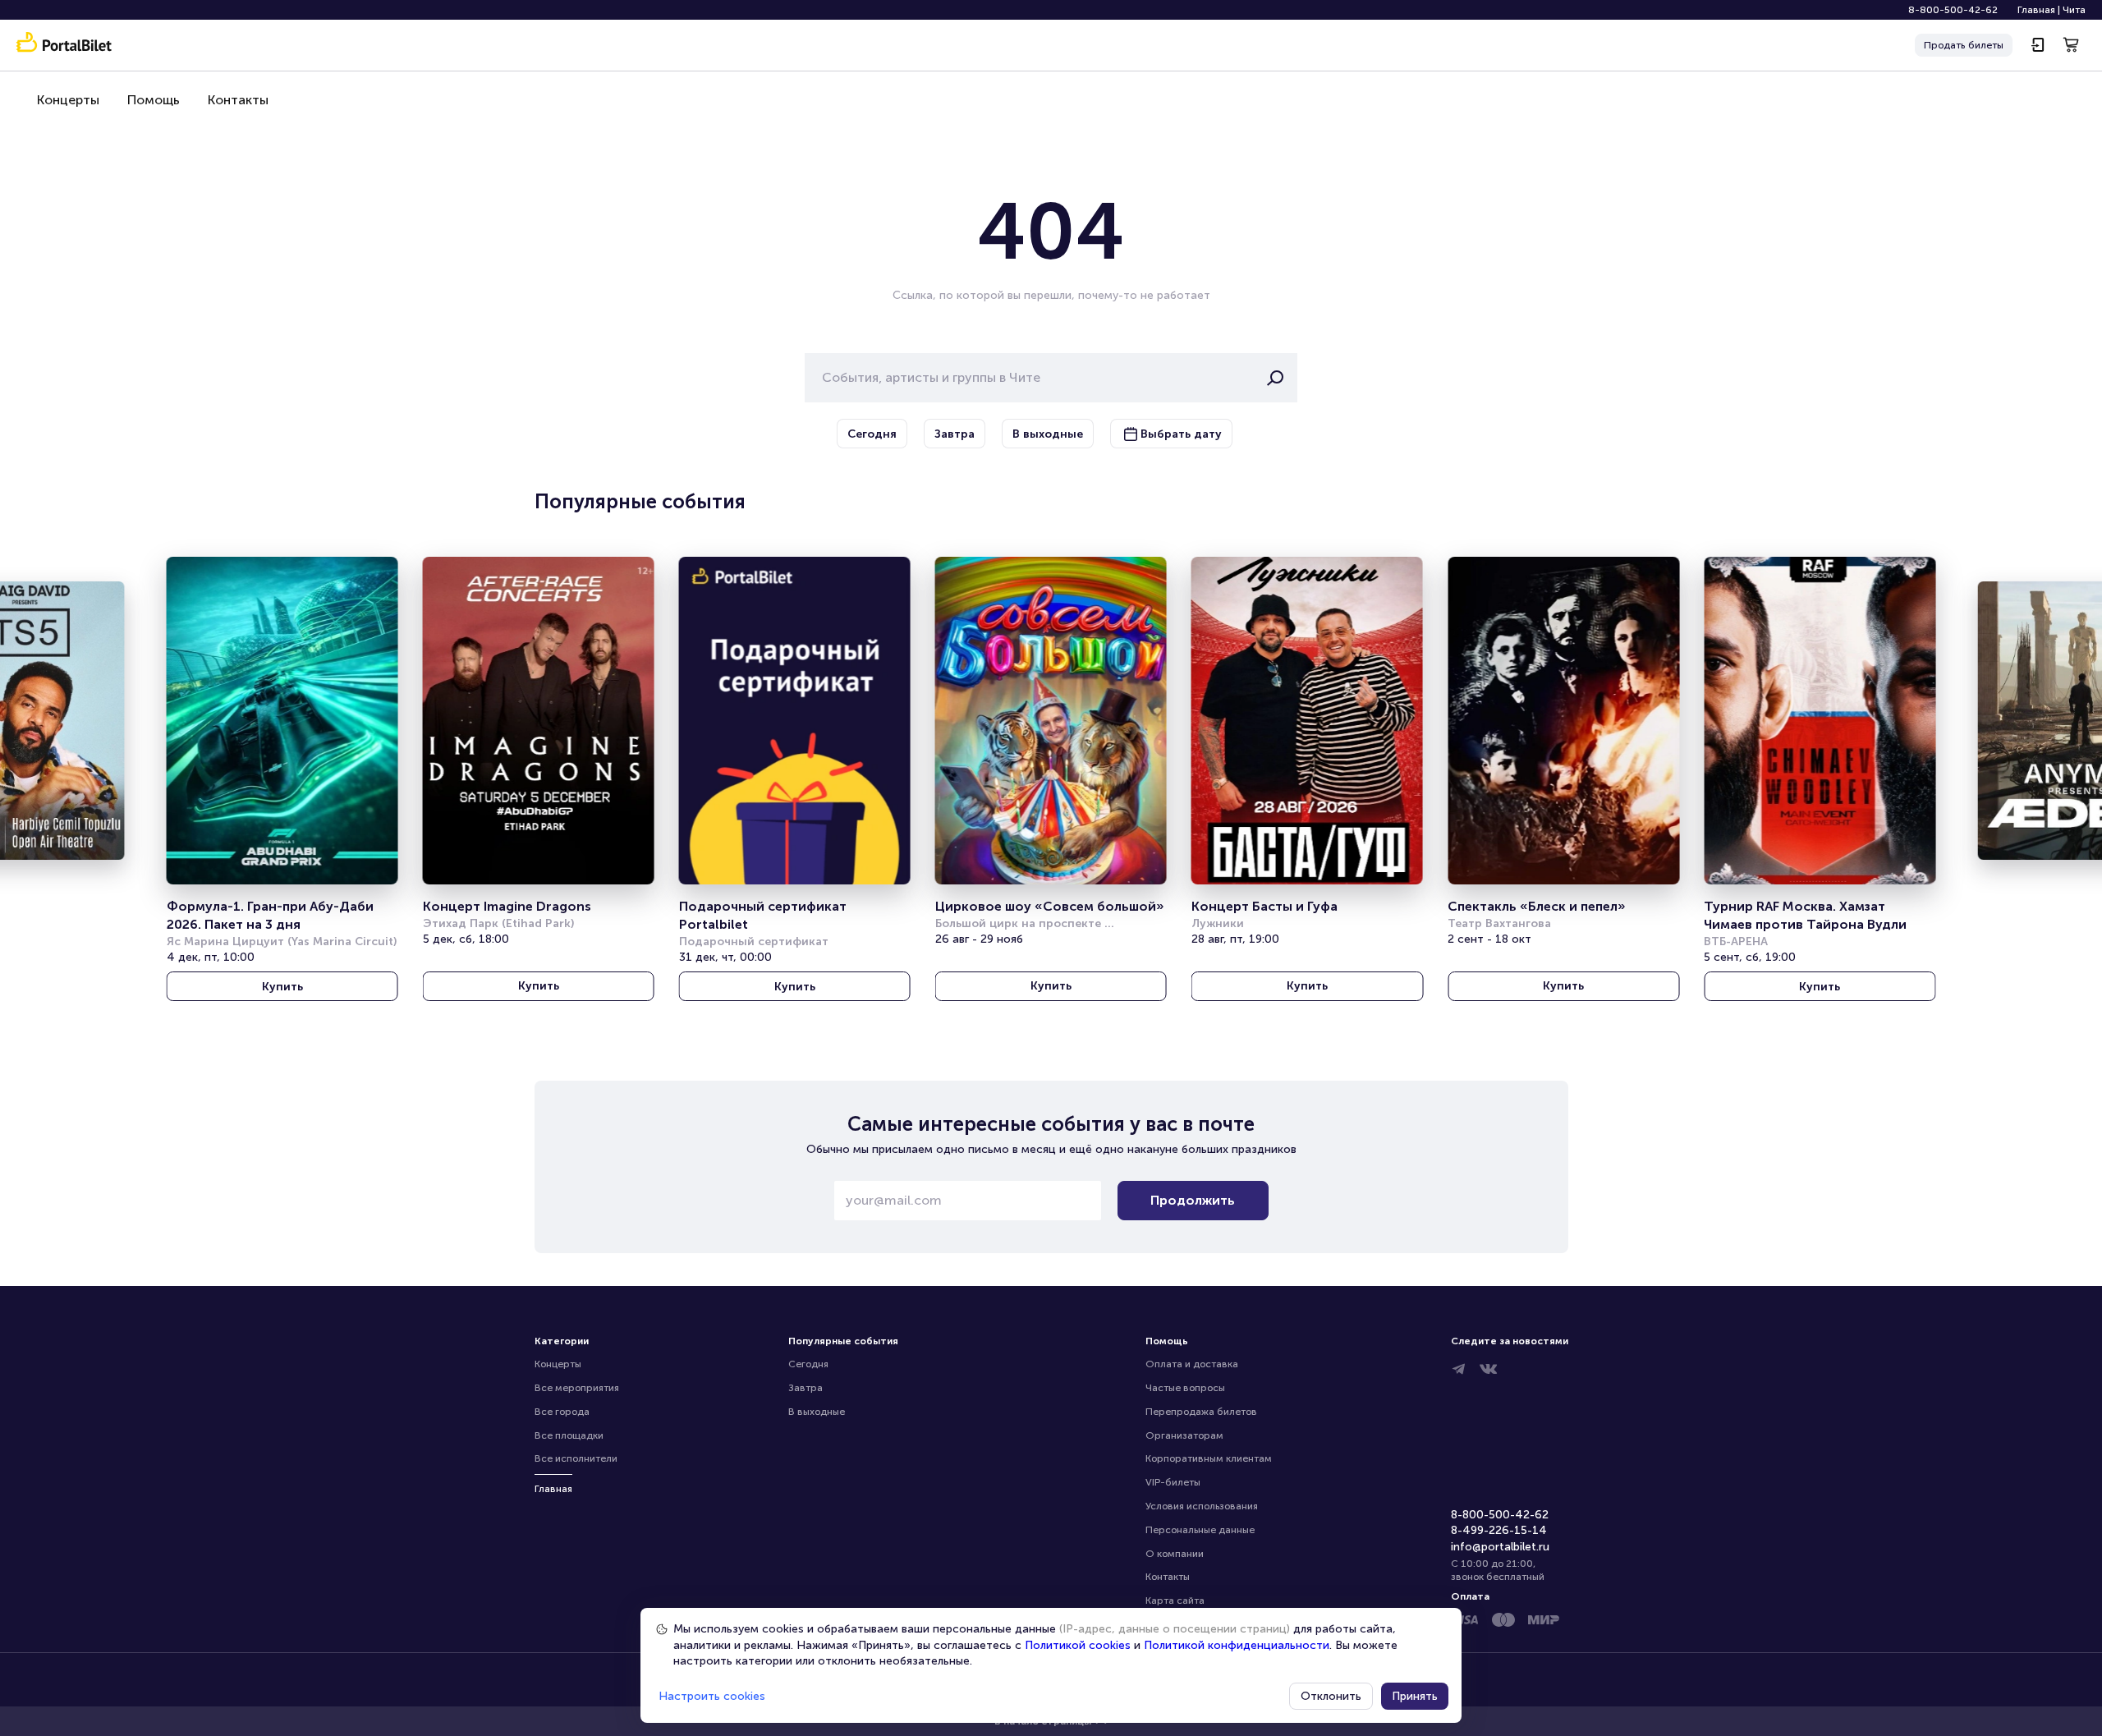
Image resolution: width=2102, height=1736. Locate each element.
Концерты (68, 100)
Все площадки (569, 1435)
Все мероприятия (577, 1388)
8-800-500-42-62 (1953, 10)
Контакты (238, 100)
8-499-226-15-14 (1499, 1530)
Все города (562, 1412)
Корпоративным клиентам (1209, 1458)
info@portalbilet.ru (1500, 1547)
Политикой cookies (1078, 1645)
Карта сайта (1175, 1601)
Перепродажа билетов (1201, 1412)
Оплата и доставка (1192, 1364)
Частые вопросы (1185, 1388)
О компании (1175, 1554)
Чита (2074, 10)
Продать (1964, 45)
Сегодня (808, 1364)
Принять (1415, 1696)
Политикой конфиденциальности (1237, 1645)
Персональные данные (1200, 1530)
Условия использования (1202, 1506)
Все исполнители (576, 1458)
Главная (2036, 10)
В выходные (817, 1412)
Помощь (154, 100)
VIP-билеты (1173, 1482)
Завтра (805, 1388)
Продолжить (1193, 1200)
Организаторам (1184, 1435)
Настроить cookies (712, 1696)
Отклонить (1331, 1696)
